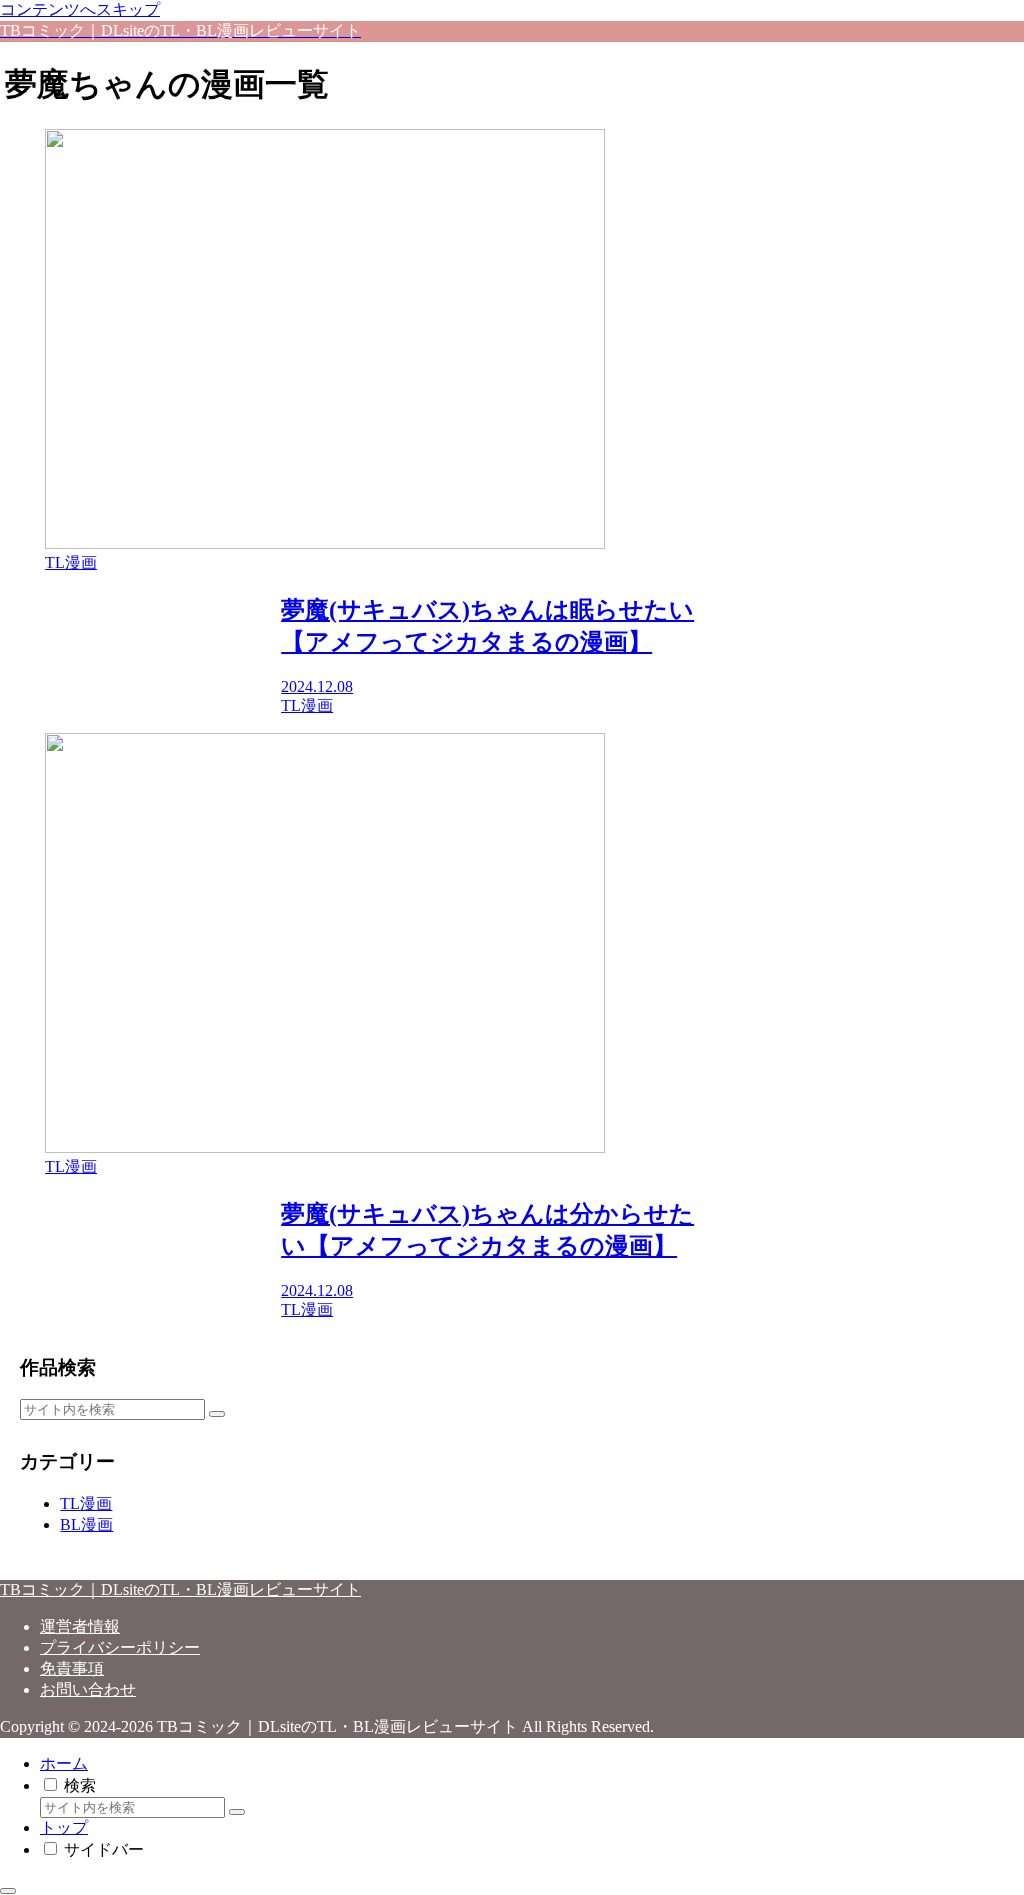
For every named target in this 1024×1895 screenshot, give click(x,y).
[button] (217, 1414)
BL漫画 (86, 1524)
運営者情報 (80, 1626)
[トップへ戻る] (8, 1891)
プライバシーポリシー (120, 1647)
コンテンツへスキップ (80, 9)
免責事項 (72, 1668)
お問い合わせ (88, 1689)
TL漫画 (86, 1503)
